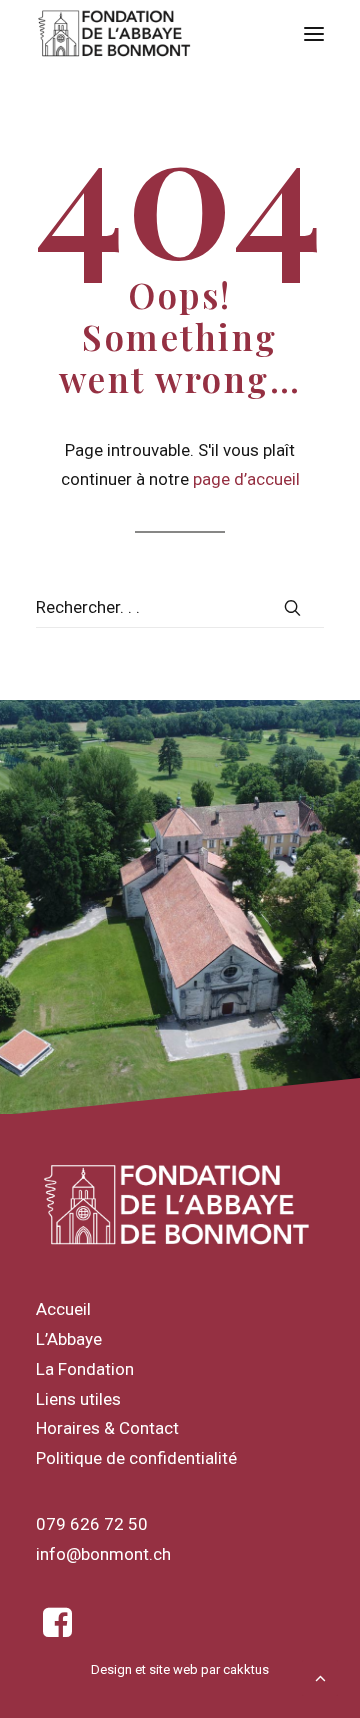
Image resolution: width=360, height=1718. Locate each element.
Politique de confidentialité (136, 1458)
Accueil (63, 1309)
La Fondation (85, 1369)
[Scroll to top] (320, 1676)
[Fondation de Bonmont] (115, 34)
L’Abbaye (69, 1339)
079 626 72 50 (92, 1524)
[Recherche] (180, 607)
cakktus (246, 1669)
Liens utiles (78, 1399)
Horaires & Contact (107, 1428)
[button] (314, 34)
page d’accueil (246, 479)
